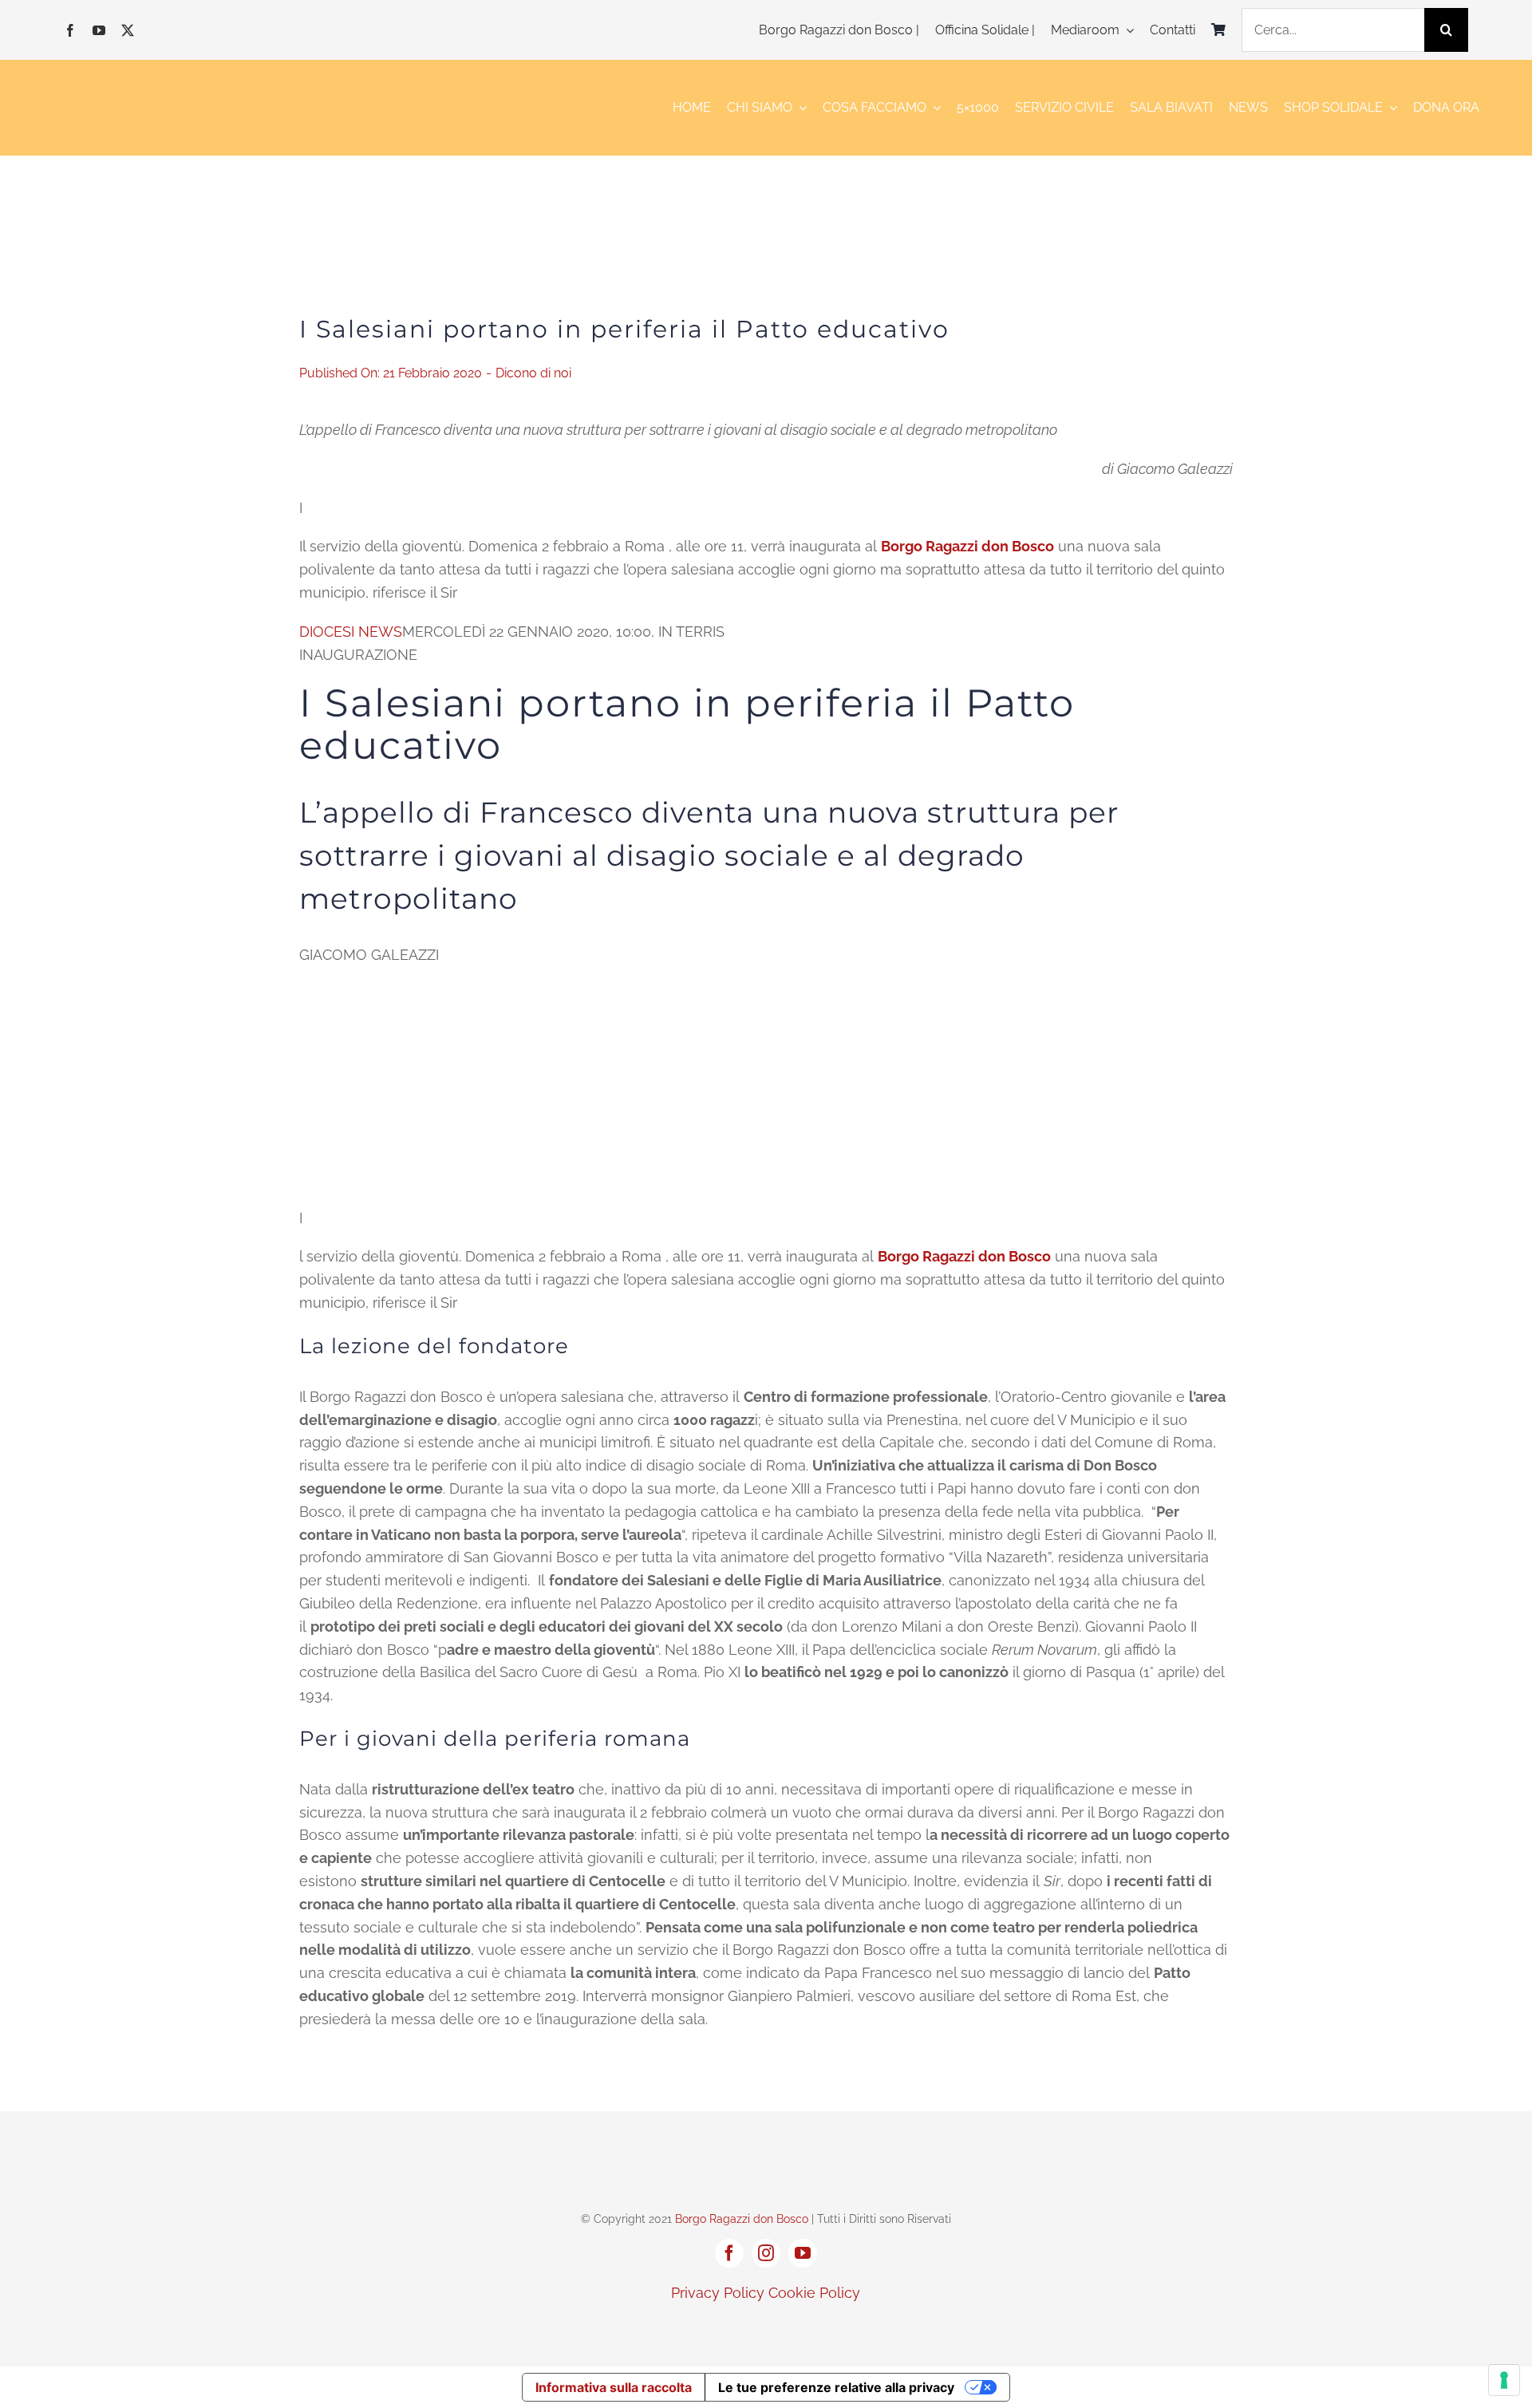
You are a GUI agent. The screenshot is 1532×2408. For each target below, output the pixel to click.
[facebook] (70, 30)
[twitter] (128, 30)
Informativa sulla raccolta (614, 2387)
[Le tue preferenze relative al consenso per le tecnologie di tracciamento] (1504, 2380)
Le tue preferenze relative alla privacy (836, 2387)
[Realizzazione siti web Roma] (766, 2327)
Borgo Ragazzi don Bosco (742, 2219)
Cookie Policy (814, 2293)
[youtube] (99, 30)
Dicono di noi (533, 373)
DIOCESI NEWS (351, 632)
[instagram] (766, 2253)
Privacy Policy (718, 2293)
